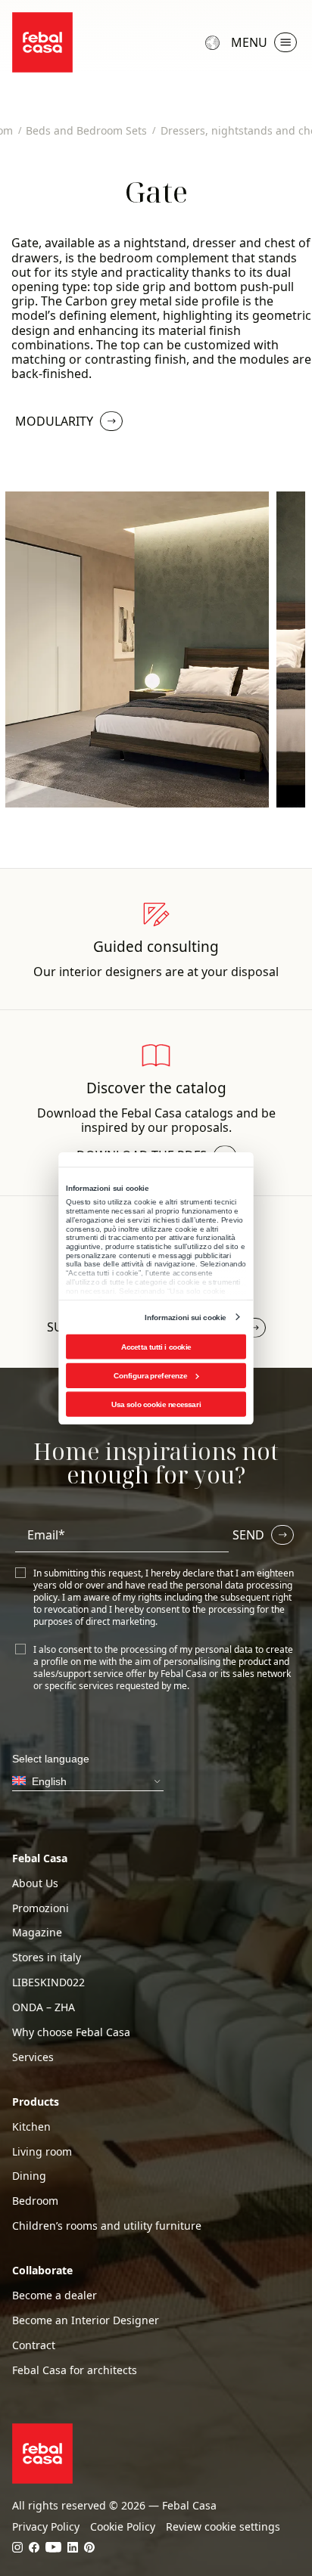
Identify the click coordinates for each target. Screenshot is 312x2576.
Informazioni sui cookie (185, 1317)
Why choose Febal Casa (71, 2032)
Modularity (54, 421)
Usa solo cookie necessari (156, 1404)
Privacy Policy (46, 2527)
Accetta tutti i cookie (156, 1346)
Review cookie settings (223, 2527)
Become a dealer (55, 2295)
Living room (42, 2152)
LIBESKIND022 (48, 1982)
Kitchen (31, 2127)
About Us (35, 1883)
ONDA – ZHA (44, 2007)
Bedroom (35, 2201)
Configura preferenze (150, 1375)
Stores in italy (47, 1958)
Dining (29, 2176)
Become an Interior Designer (86, 2320)
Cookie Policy (123, 2527)
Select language (214, 42)
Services (33, 2057)
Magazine (37, 1933)
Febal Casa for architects (75, 2370)
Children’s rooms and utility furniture (107, 2226)
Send (248, 1535)
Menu (249, 42)
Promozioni (41, 1908)
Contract (34, 2345)
